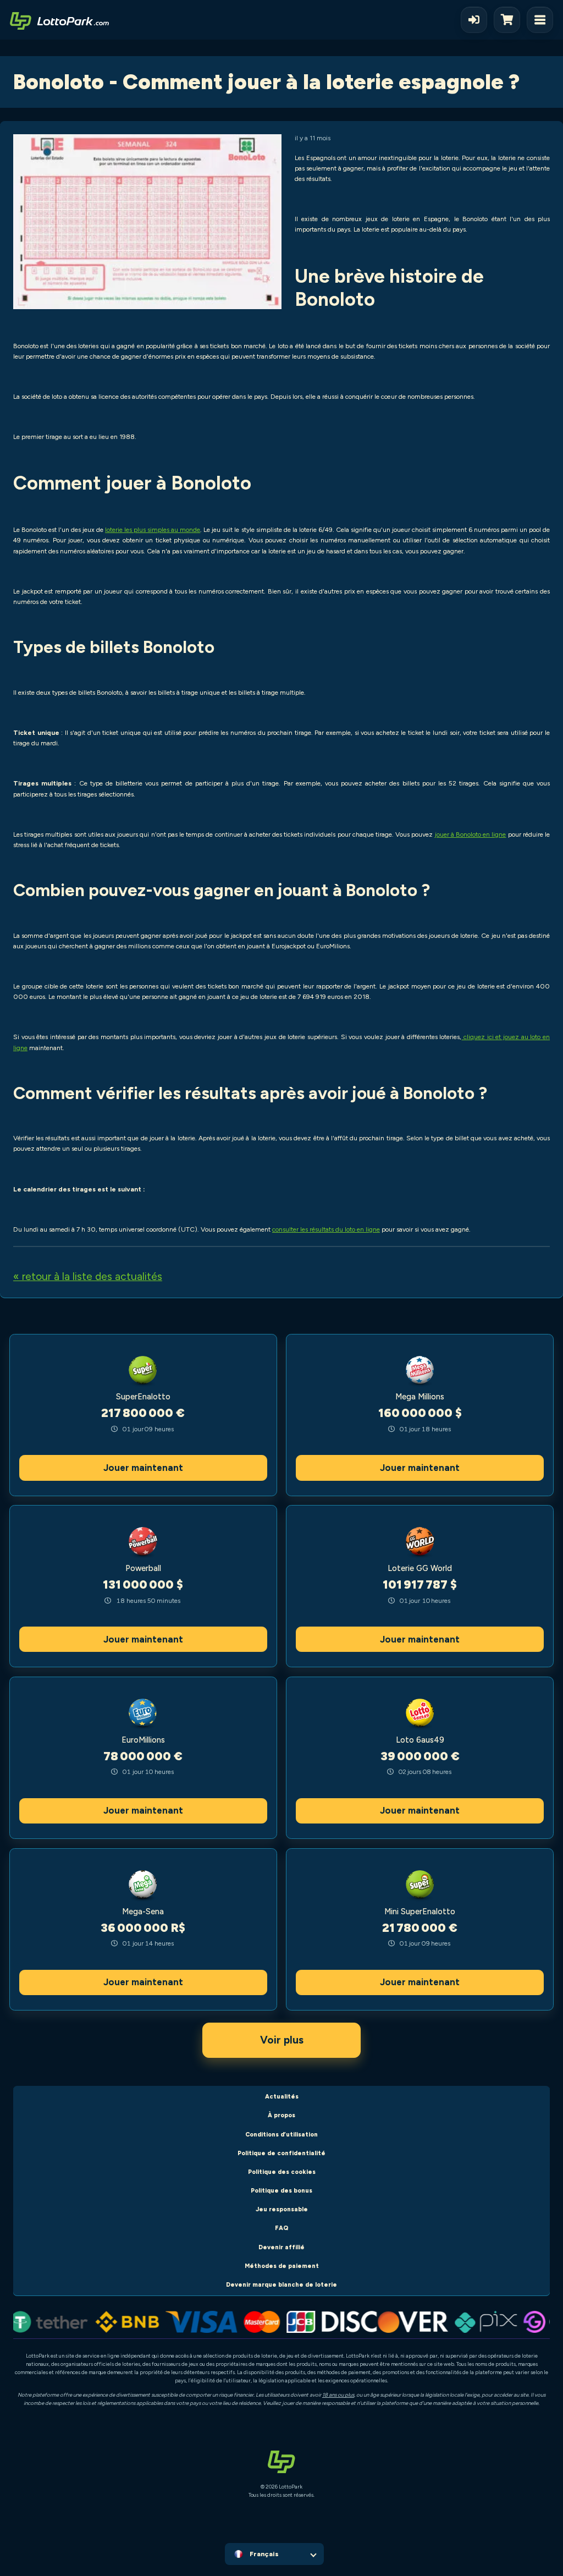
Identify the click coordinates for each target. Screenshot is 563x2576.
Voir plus (282, 2040)
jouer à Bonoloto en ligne (471, 834)
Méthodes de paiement (282, 2266)
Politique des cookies (282, 2172)
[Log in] (474, 20)
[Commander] (510, 20)
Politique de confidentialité (281, 2153)
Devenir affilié (281, 2247)
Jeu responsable (282, 2209)
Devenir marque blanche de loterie (281, 2285)
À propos (281, 2115)
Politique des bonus (281, 2191)
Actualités (282, 2097)
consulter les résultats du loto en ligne (326, 1229)
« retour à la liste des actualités (88, 1276)
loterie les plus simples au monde (153, 530)
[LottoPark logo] (59, 20)
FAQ (282, 2228)
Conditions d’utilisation (281, 2135)
